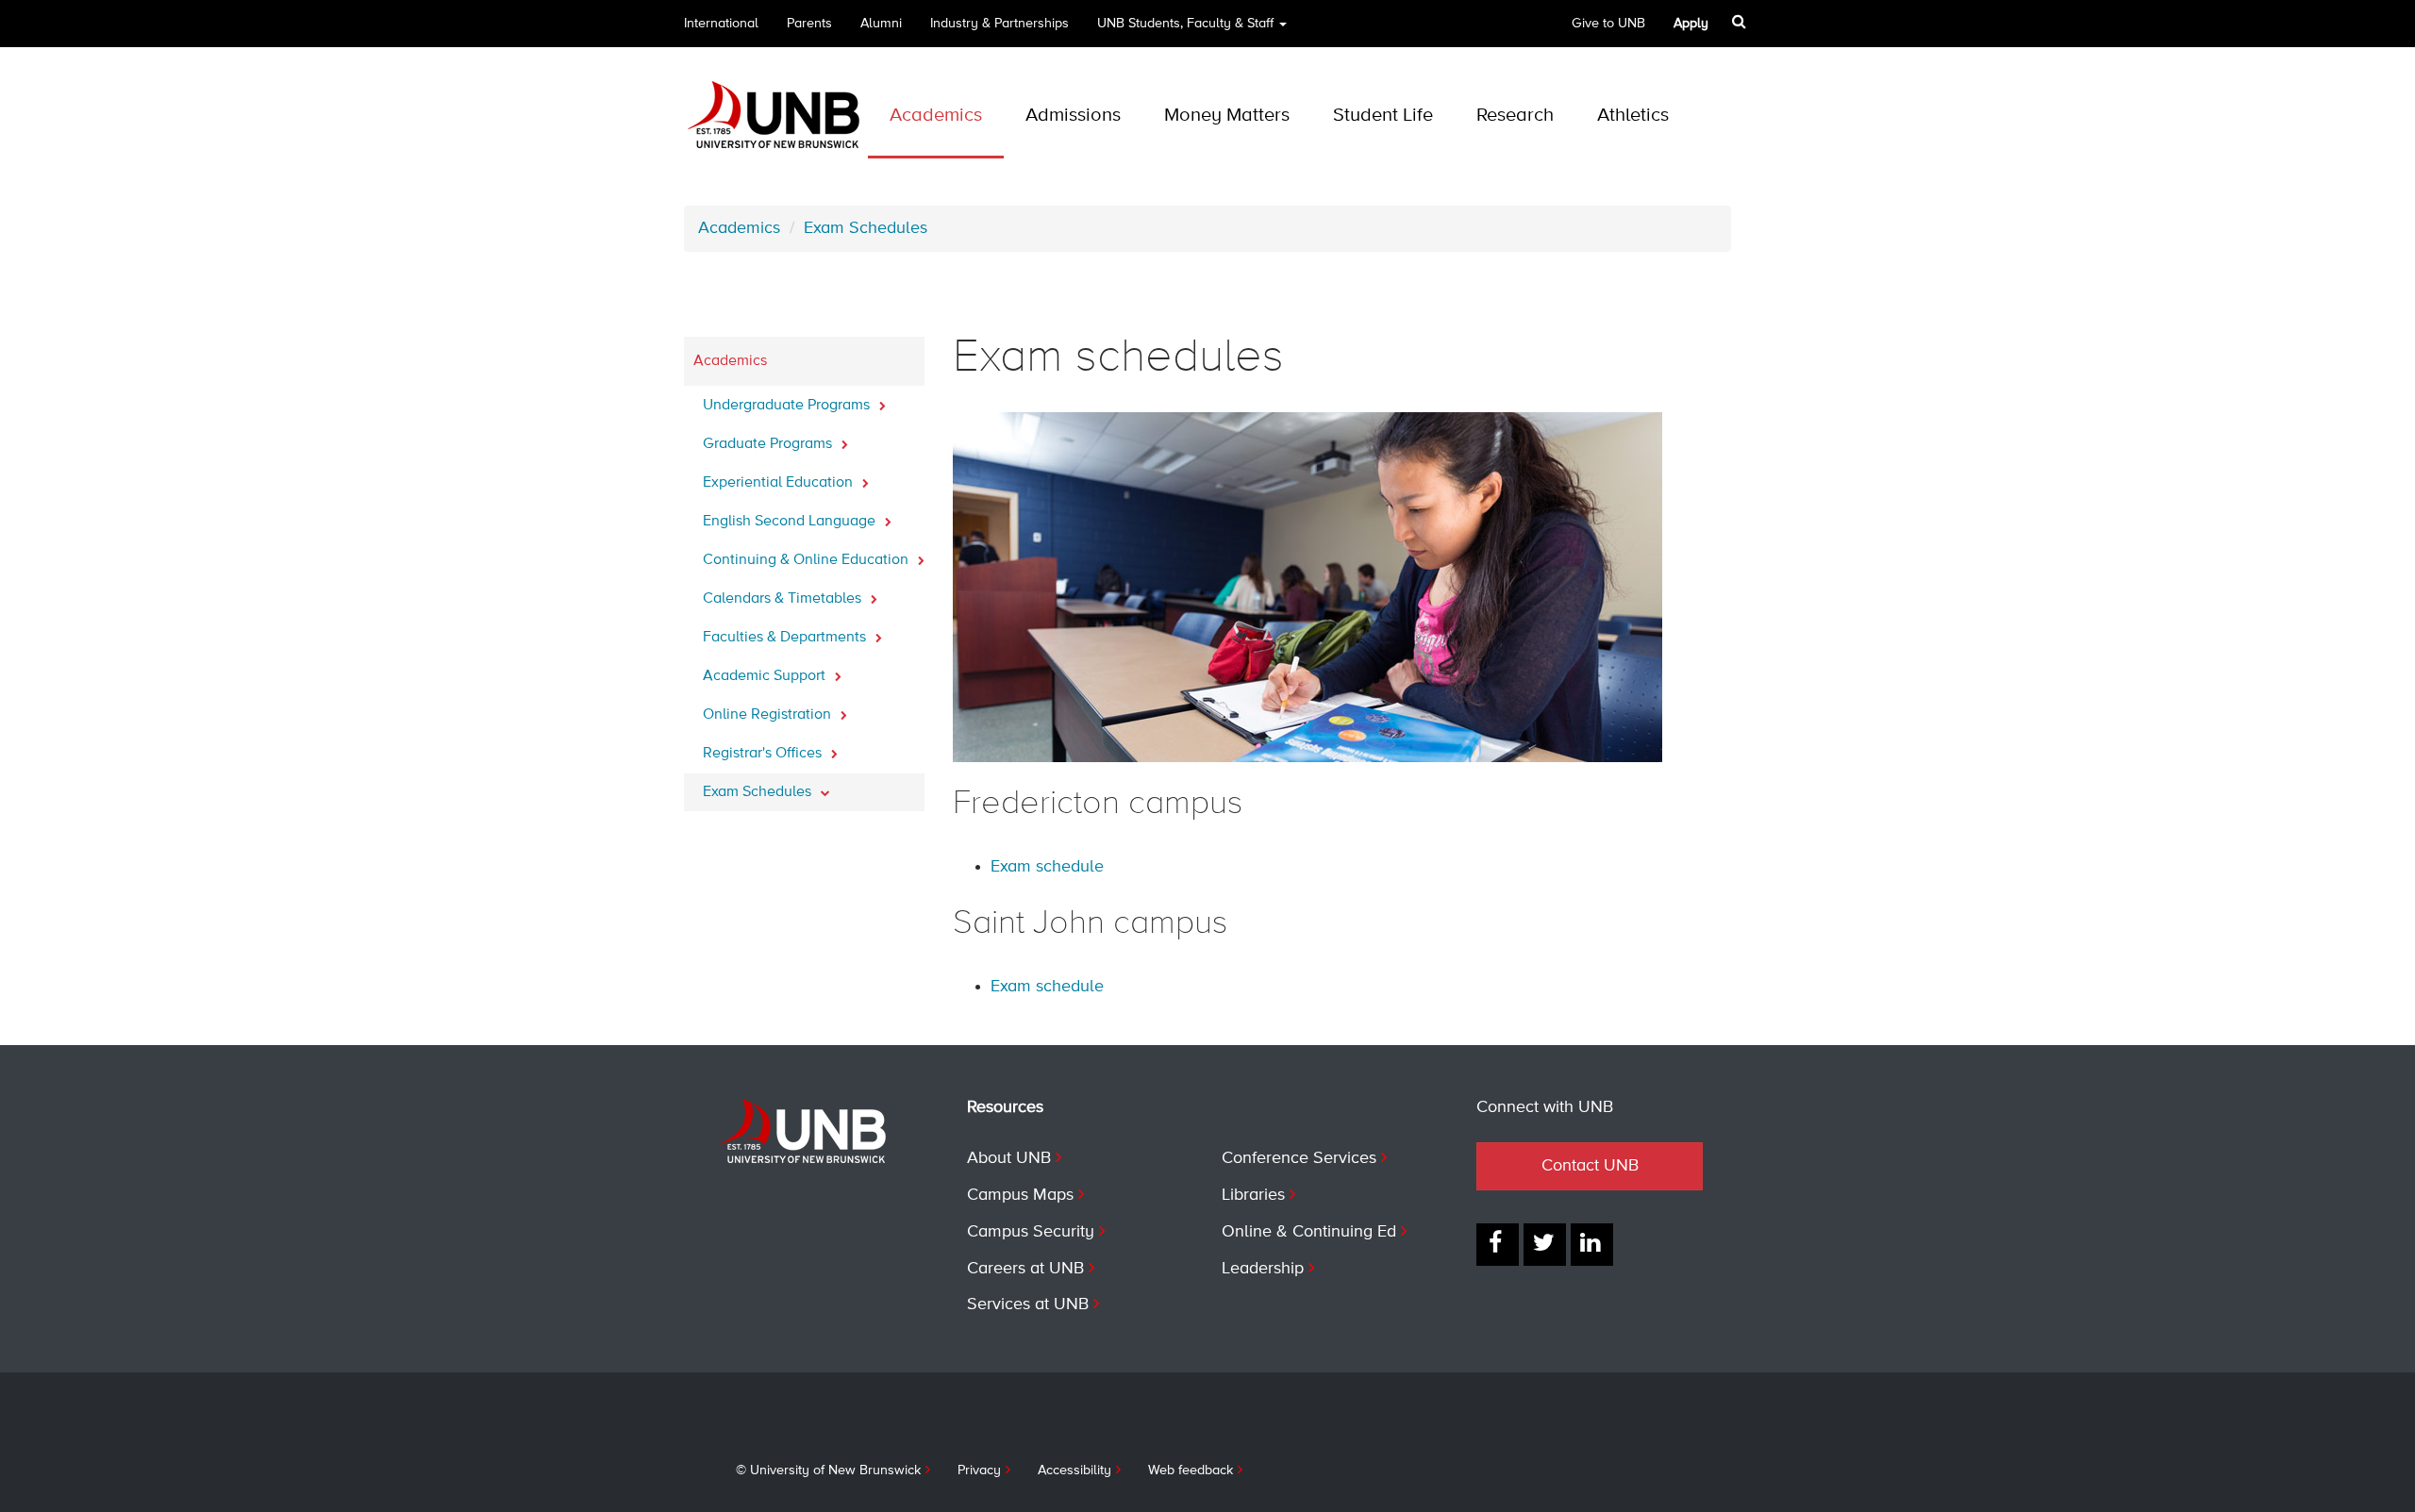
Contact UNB (1590, 1166)
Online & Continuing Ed (1309, 1232)
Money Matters (1227, 116)
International (721, 24)
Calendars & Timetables (784, 599)
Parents (809, 24)
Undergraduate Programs (788, 406)
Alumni (881, 24)
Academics (936, 116)
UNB (1185, 24)
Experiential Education (780, 483)
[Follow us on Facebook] (1498, 1245)
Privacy (979, 1470)
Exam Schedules (866, 228)
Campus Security (1031, 1232)
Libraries (1253, 1195)
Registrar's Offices (764, 754)
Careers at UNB (1025, 1269)
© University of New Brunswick (828, 1470)
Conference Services (1299, 1158)
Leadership (1263, 1269)
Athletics (1633, 116)
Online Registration (769, 715)
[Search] (1741, 22)
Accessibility (1074, 1470)
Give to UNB (1608, 24)
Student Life (1383, 116)
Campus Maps (1020, 1195)
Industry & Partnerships (999, 24)
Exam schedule (1047, 867)
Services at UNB (1028, 1304)
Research (1515, 116)
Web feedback (1191, 1470)
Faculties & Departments (786, 638)
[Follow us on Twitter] (1545, 1245)
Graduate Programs (769, 444)
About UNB (1009, 1158)
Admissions (1073, 116)
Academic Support (766, 676)
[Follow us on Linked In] (1592, 1245)
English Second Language (791, 522)
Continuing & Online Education (808, 560)
